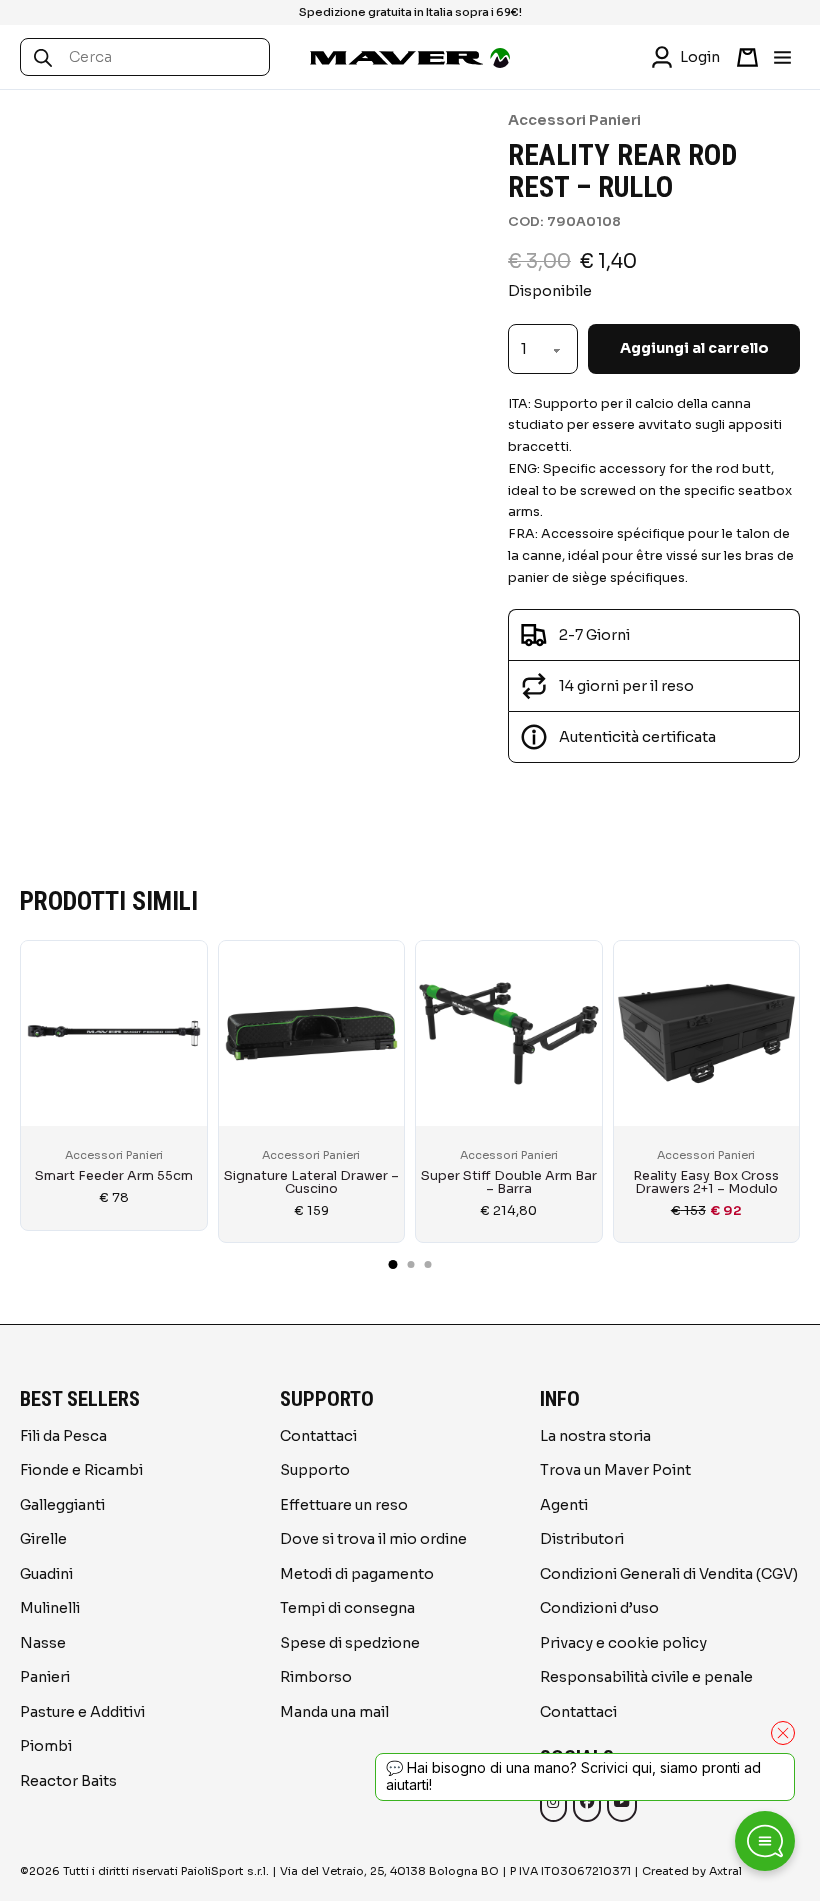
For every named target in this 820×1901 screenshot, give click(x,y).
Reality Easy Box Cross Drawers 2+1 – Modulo (706, 1182)
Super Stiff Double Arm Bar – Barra (509, 1182)
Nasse (43, 1643)
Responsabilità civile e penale (646, 1677)
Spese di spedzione (350, 1643)
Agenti (564, 1505)
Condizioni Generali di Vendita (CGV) (669, 1574)
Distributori (582, 1539)
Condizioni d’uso (599, 1608)
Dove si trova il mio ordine (373, 1539)
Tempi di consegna (347, 1608)
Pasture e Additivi (82, 1712)
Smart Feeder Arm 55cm (114, 1176)
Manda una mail (334, 1712)
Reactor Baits (68, 1781)
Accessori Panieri (574, 120)
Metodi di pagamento (357, 1574)
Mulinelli (50, 1608)
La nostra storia (595, 1436)
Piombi (46, 1746)
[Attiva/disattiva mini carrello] (747, 57)
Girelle (43, 1539)
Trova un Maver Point (615, 1470)
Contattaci (318, 1436)
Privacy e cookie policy (623, 1643)
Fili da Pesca (63, 1436)
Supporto (315, 1470)
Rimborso (316, 1677)
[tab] (393, 1264)
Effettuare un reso (344, 1505)
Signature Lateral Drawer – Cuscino (311, 1182)
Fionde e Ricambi (81, 1470)
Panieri (45, 1677)
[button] (654, 737)
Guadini (46, 1574)
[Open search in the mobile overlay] (150, 57)
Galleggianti (62, 1505)
